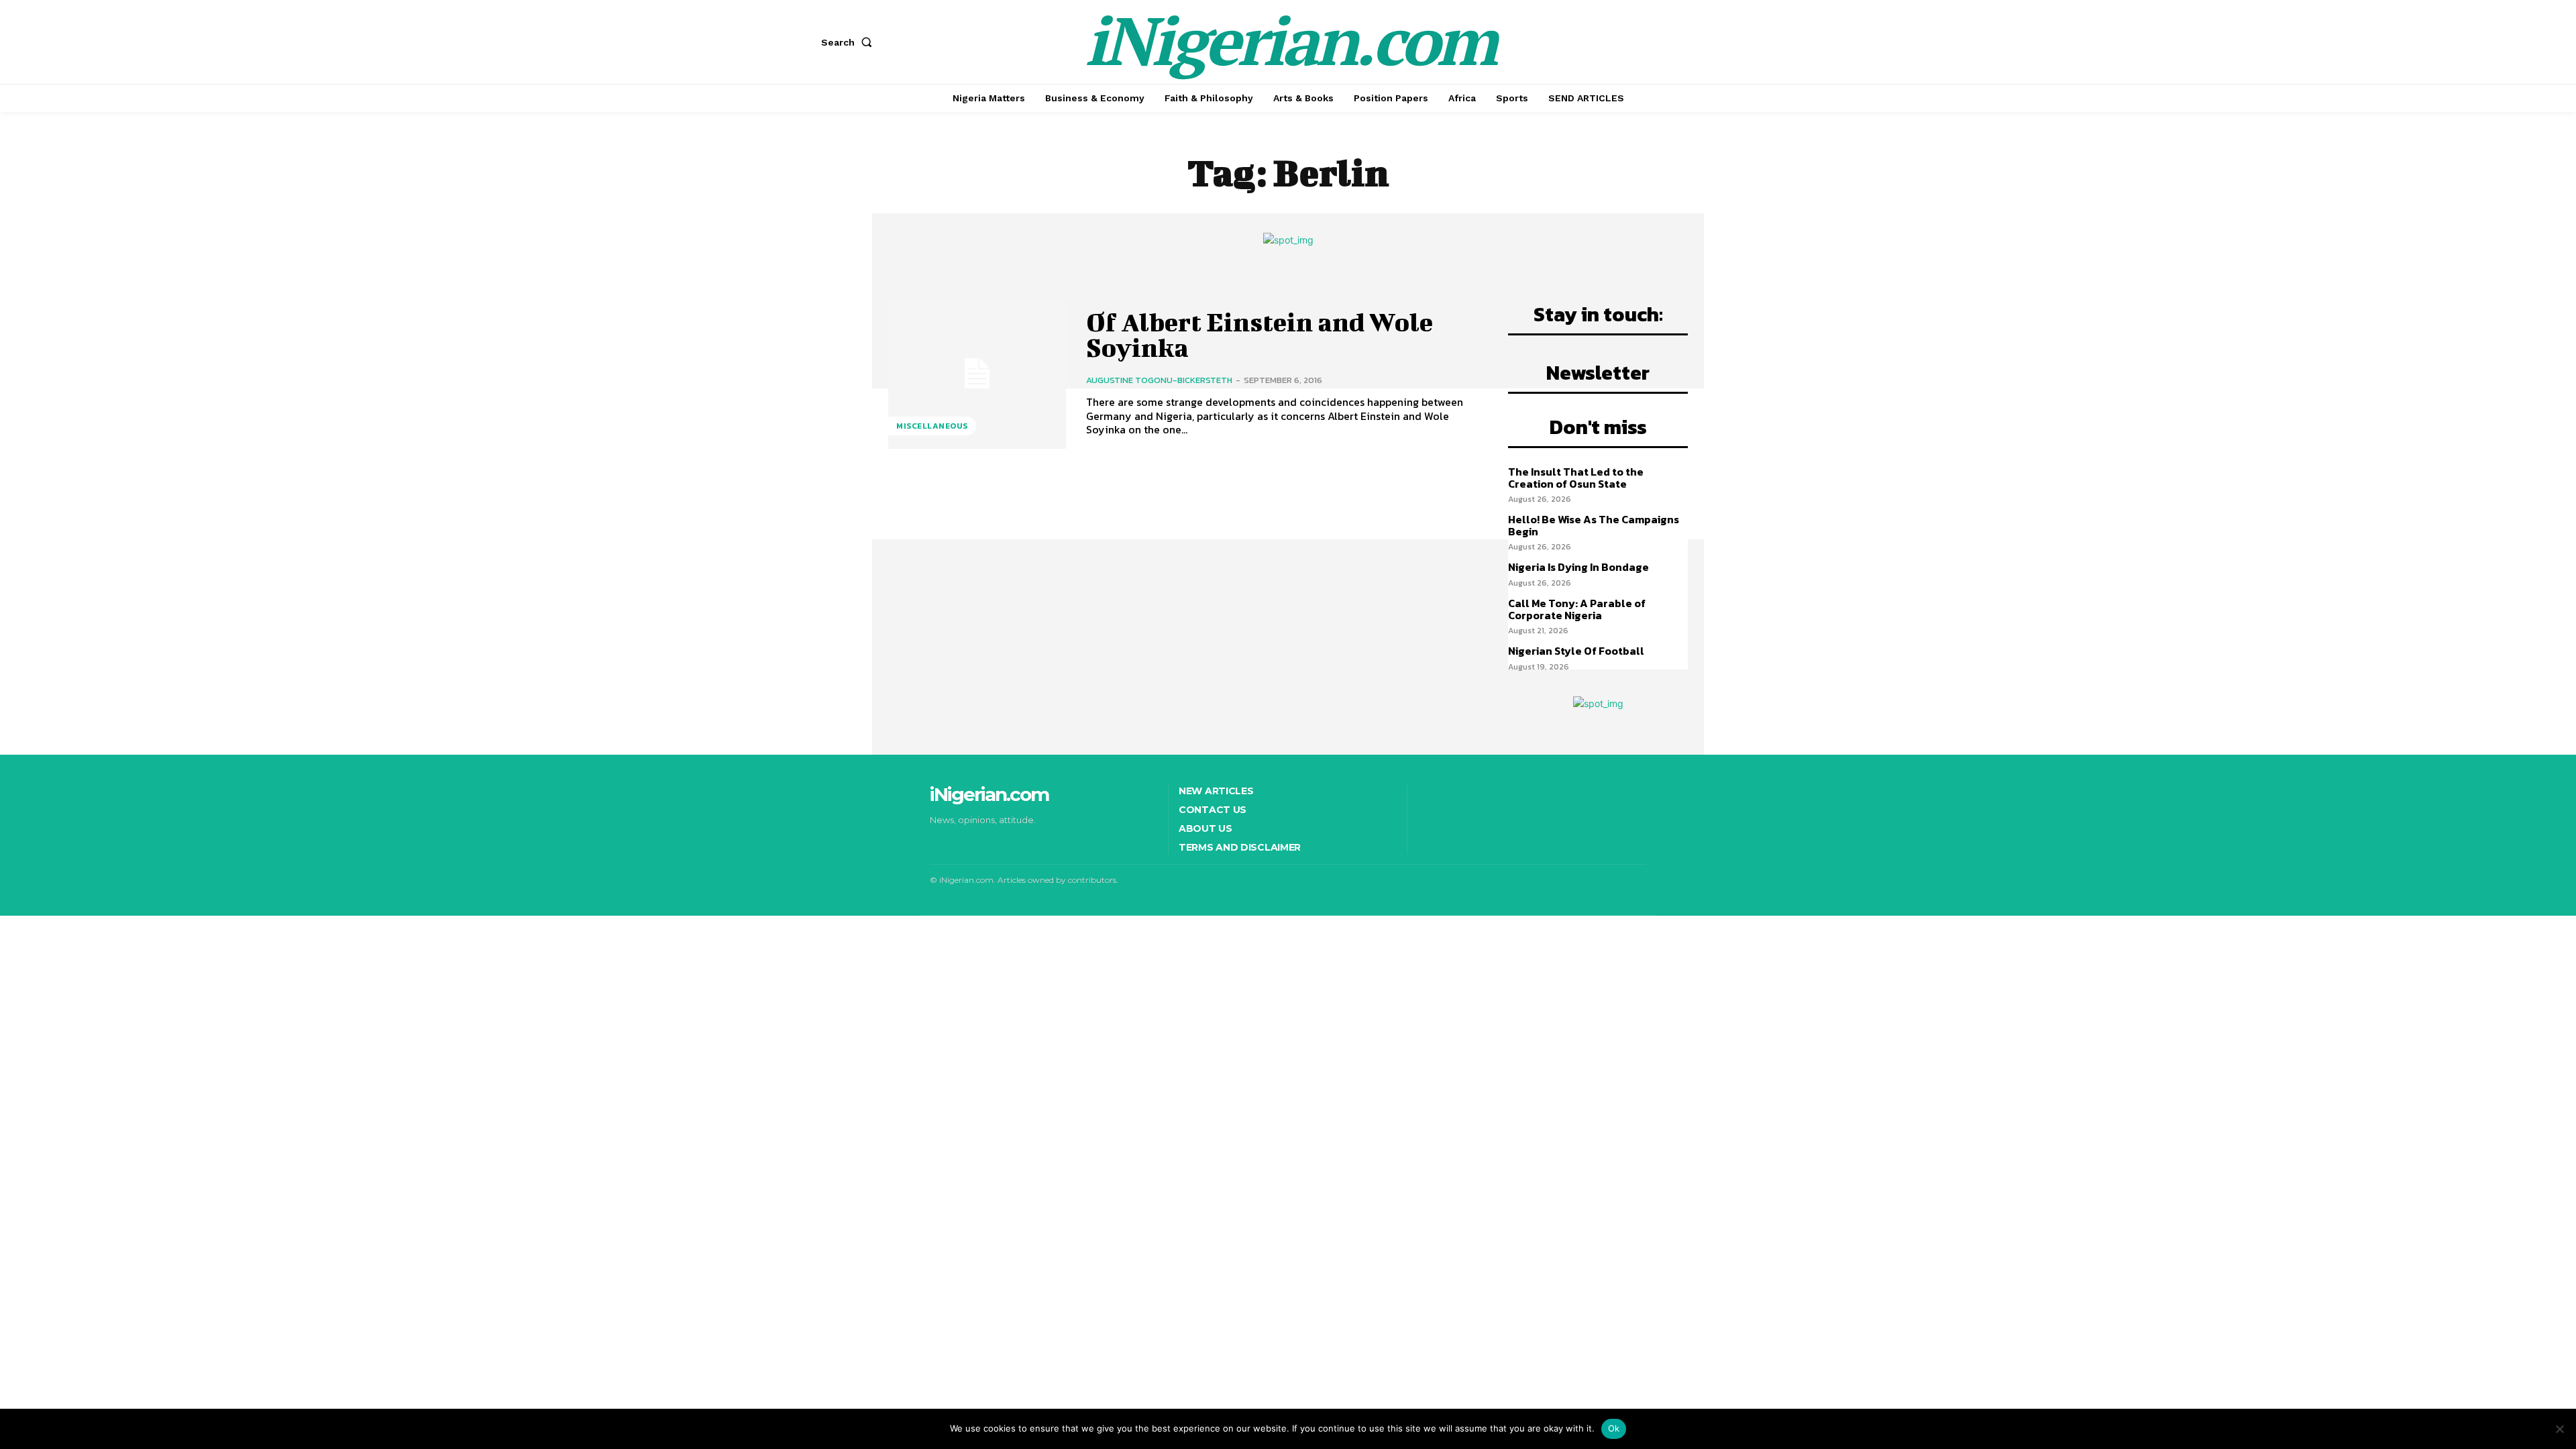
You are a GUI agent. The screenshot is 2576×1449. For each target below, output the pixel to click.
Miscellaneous (932, 426)
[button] (849, 42)
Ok (1614, 1428)
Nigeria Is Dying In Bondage (1578, 567)
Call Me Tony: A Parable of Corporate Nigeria (1577, 609)
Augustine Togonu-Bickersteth (1159, 380)
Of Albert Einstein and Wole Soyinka (1259, 335)
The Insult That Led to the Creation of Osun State (1576, 478)
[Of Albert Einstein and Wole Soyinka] (977, 373)
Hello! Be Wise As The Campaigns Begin (1594, 525)
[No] (2559, 1429)
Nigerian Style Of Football (1576, 651)
